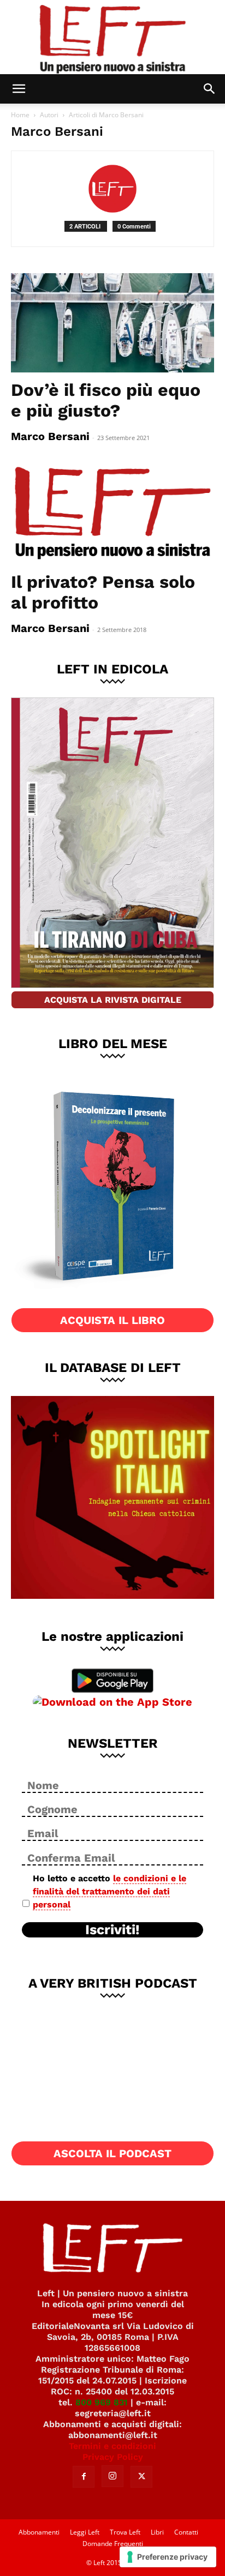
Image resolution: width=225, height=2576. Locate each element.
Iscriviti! (112, 1930)
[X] (141, 2477)
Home (20, 115)
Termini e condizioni (112, 2446)
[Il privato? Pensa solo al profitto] (112, 514)
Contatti (186, 2532)
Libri (157, 2532)
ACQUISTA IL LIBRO (112, 1320)
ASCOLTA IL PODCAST (112, 2153)
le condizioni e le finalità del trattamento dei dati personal (109, 1891)
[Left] (112, 37)
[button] (19, 89)
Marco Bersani (50, 436)
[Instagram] (112, 2476)
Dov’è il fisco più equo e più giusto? (106, 400)
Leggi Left (85, 2532)
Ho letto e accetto (109, 1891)
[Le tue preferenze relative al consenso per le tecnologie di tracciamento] (168, 2557)
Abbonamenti (39, 2532)
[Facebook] (84, 2477)
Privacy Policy (113, 2457)
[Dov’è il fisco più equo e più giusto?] (112, 323)
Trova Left (125, 2532)
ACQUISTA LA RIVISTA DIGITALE (113, 1000)
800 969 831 (102, 2402)
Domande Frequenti (113, 2544)
